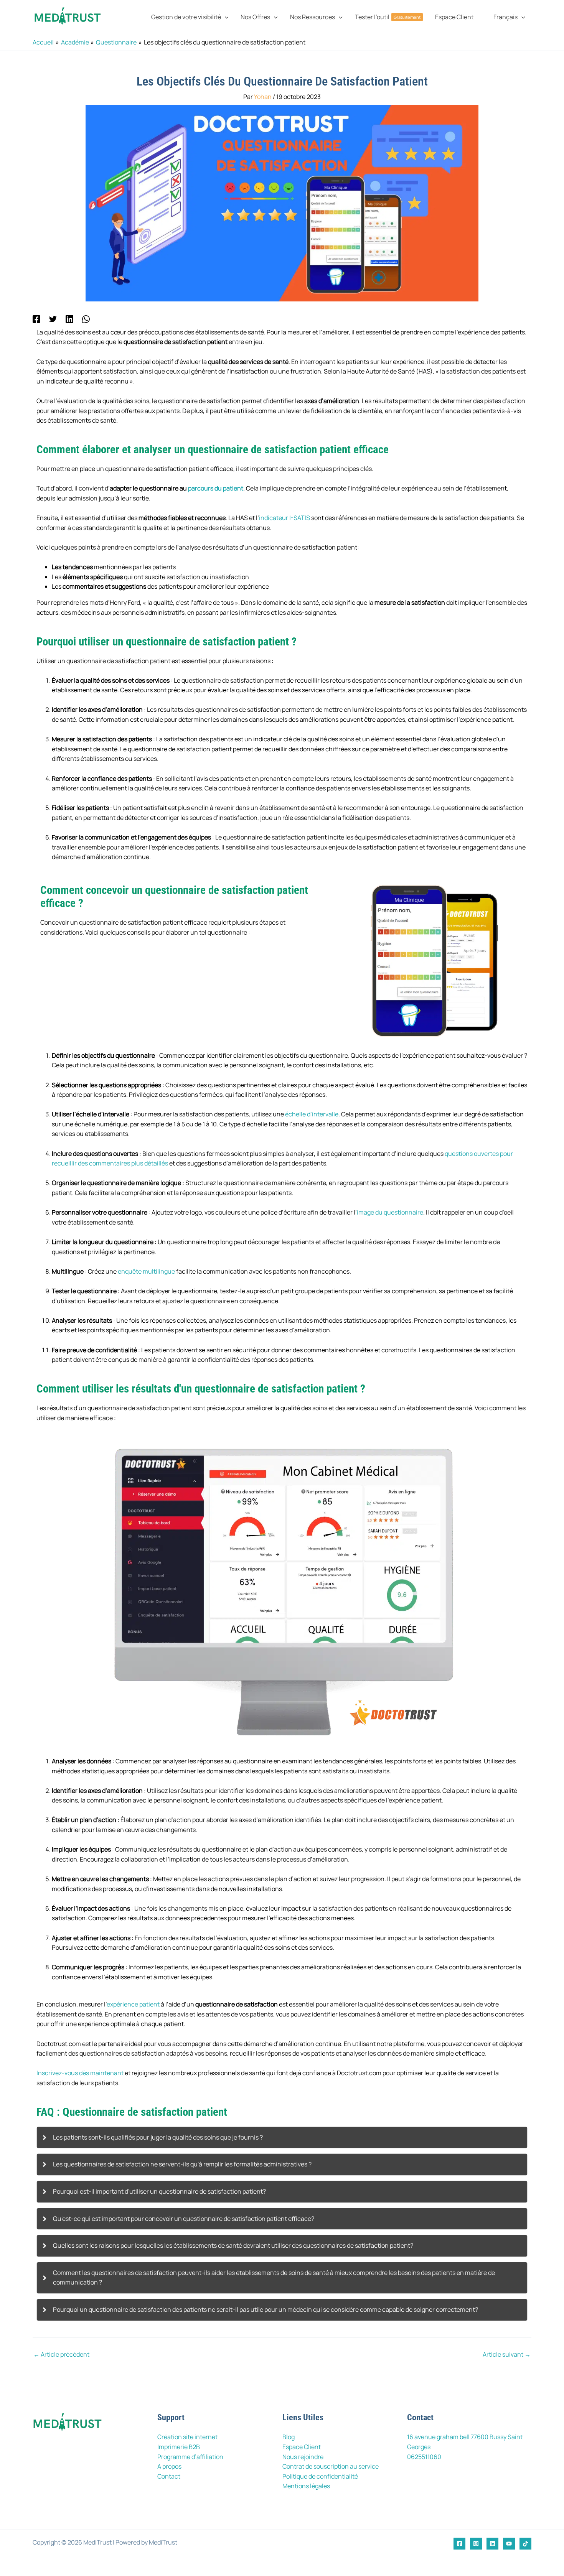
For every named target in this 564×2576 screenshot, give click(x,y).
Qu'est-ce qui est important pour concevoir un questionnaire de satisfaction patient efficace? (184, 2219)
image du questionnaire (390, 1212)
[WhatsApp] (86, 319)
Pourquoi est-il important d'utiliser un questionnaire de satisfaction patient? (159, 2191)
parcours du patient (216, 488)
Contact (169, 2476)
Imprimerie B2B (179, 2447)
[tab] (282, 2138)
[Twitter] (53, 319)
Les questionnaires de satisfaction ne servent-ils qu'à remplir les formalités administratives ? (182, 2164)
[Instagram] (476, 2544)
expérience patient (133, 2004)
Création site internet (187, 2437)
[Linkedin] (69, 319)
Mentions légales (306, 2486)
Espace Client (302, 2447)
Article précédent (61, 2354)
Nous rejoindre (303, 2457)
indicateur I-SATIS (284, 518)
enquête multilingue (146, 1271)
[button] (225, 17)
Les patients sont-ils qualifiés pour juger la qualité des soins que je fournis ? (158, 2137)
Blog (289, 2437)
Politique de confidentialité (320, 2476)
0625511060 (424, 2457)
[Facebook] (36, 319)
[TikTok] (525, 2544)
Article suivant (507, 2354)
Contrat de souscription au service (331, 2466)
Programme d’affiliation (190, 2457)
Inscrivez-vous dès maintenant (80, 2073)
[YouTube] (509, 2544)
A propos (169, 2466)
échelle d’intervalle (312, 1114)
